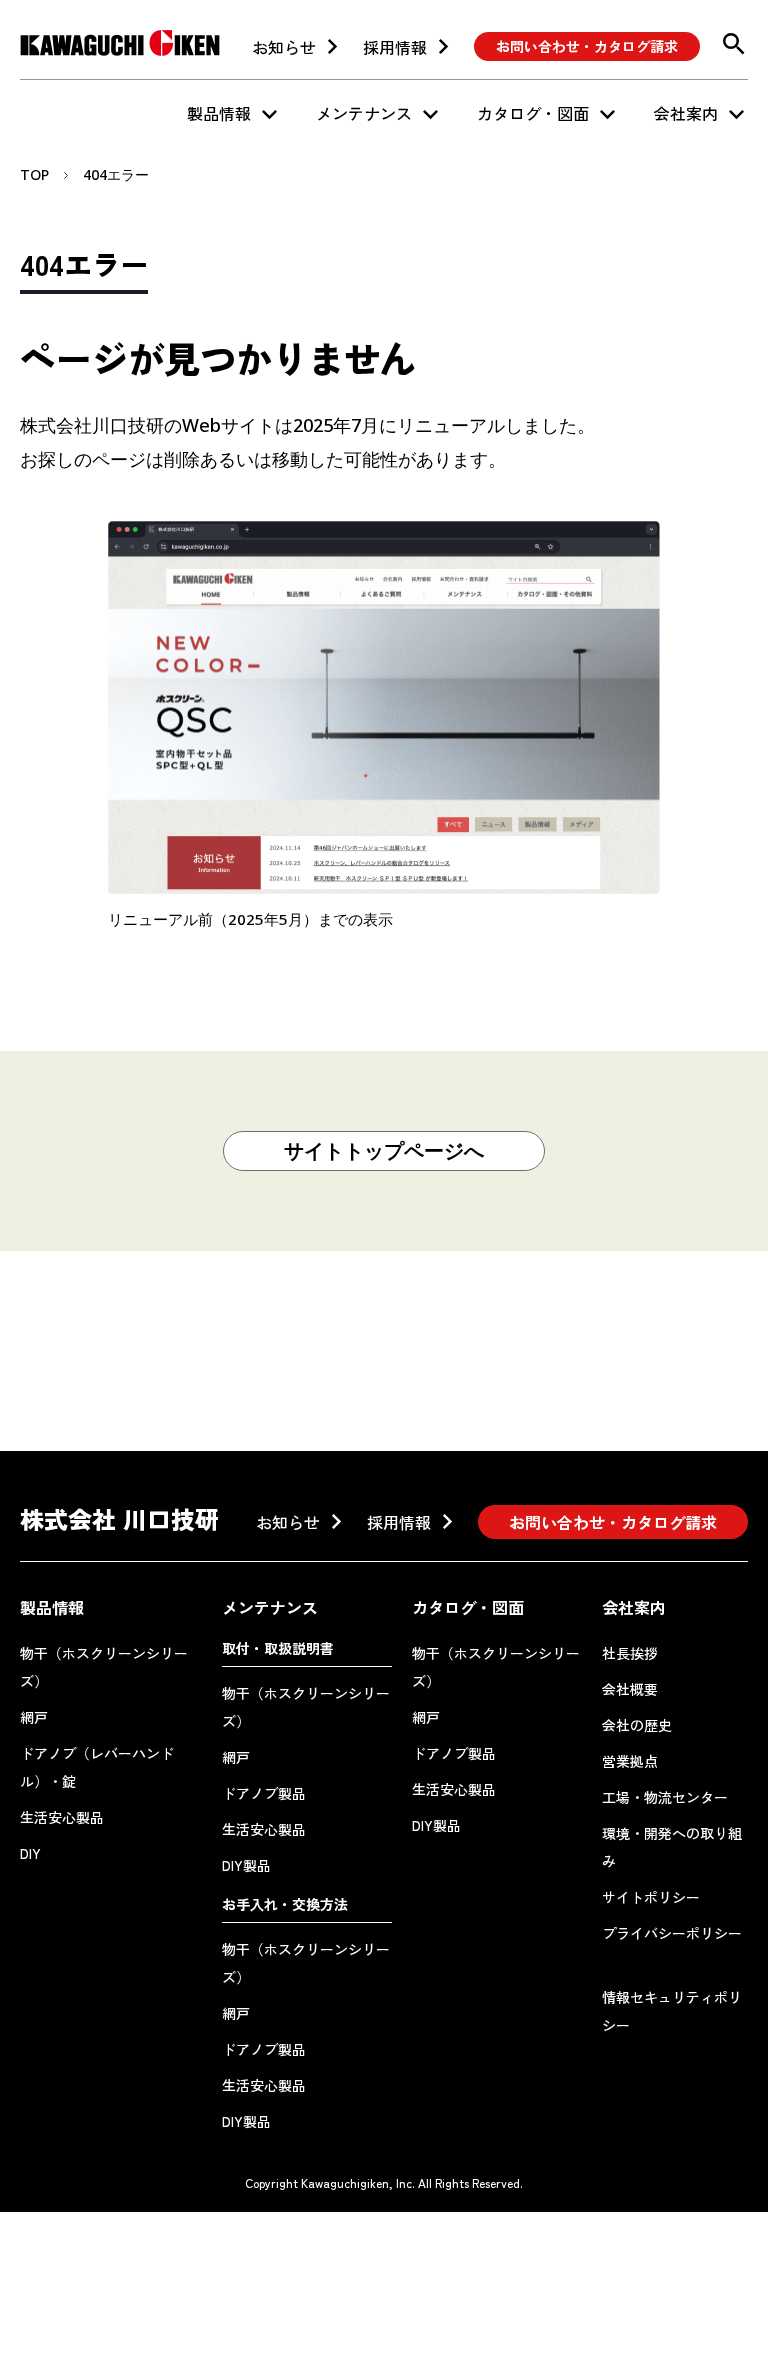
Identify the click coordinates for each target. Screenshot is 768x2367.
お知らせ (284, 47)
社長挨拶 (630, 1653)
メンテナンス (364, 113)
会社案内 (686, 113)
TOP (34, 174)
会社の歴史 (637, 1725)
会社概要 (630, 1689)
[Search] (734, 44)
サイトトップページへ (384, 1150)
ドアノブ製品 (264, 1793)
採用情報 (395, 47)
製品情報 (219, 113)
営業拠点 (630, 1761)
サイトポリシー (651, 1897)
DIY (30, 1853)
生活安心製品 (62, 1817)
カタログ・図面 (533, 113)
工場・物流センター (665, 1797)
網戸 (34, 1717)
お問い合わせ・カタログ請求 (587, 46)
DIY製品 (246, 1865)
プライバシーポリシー (672, 1933)
